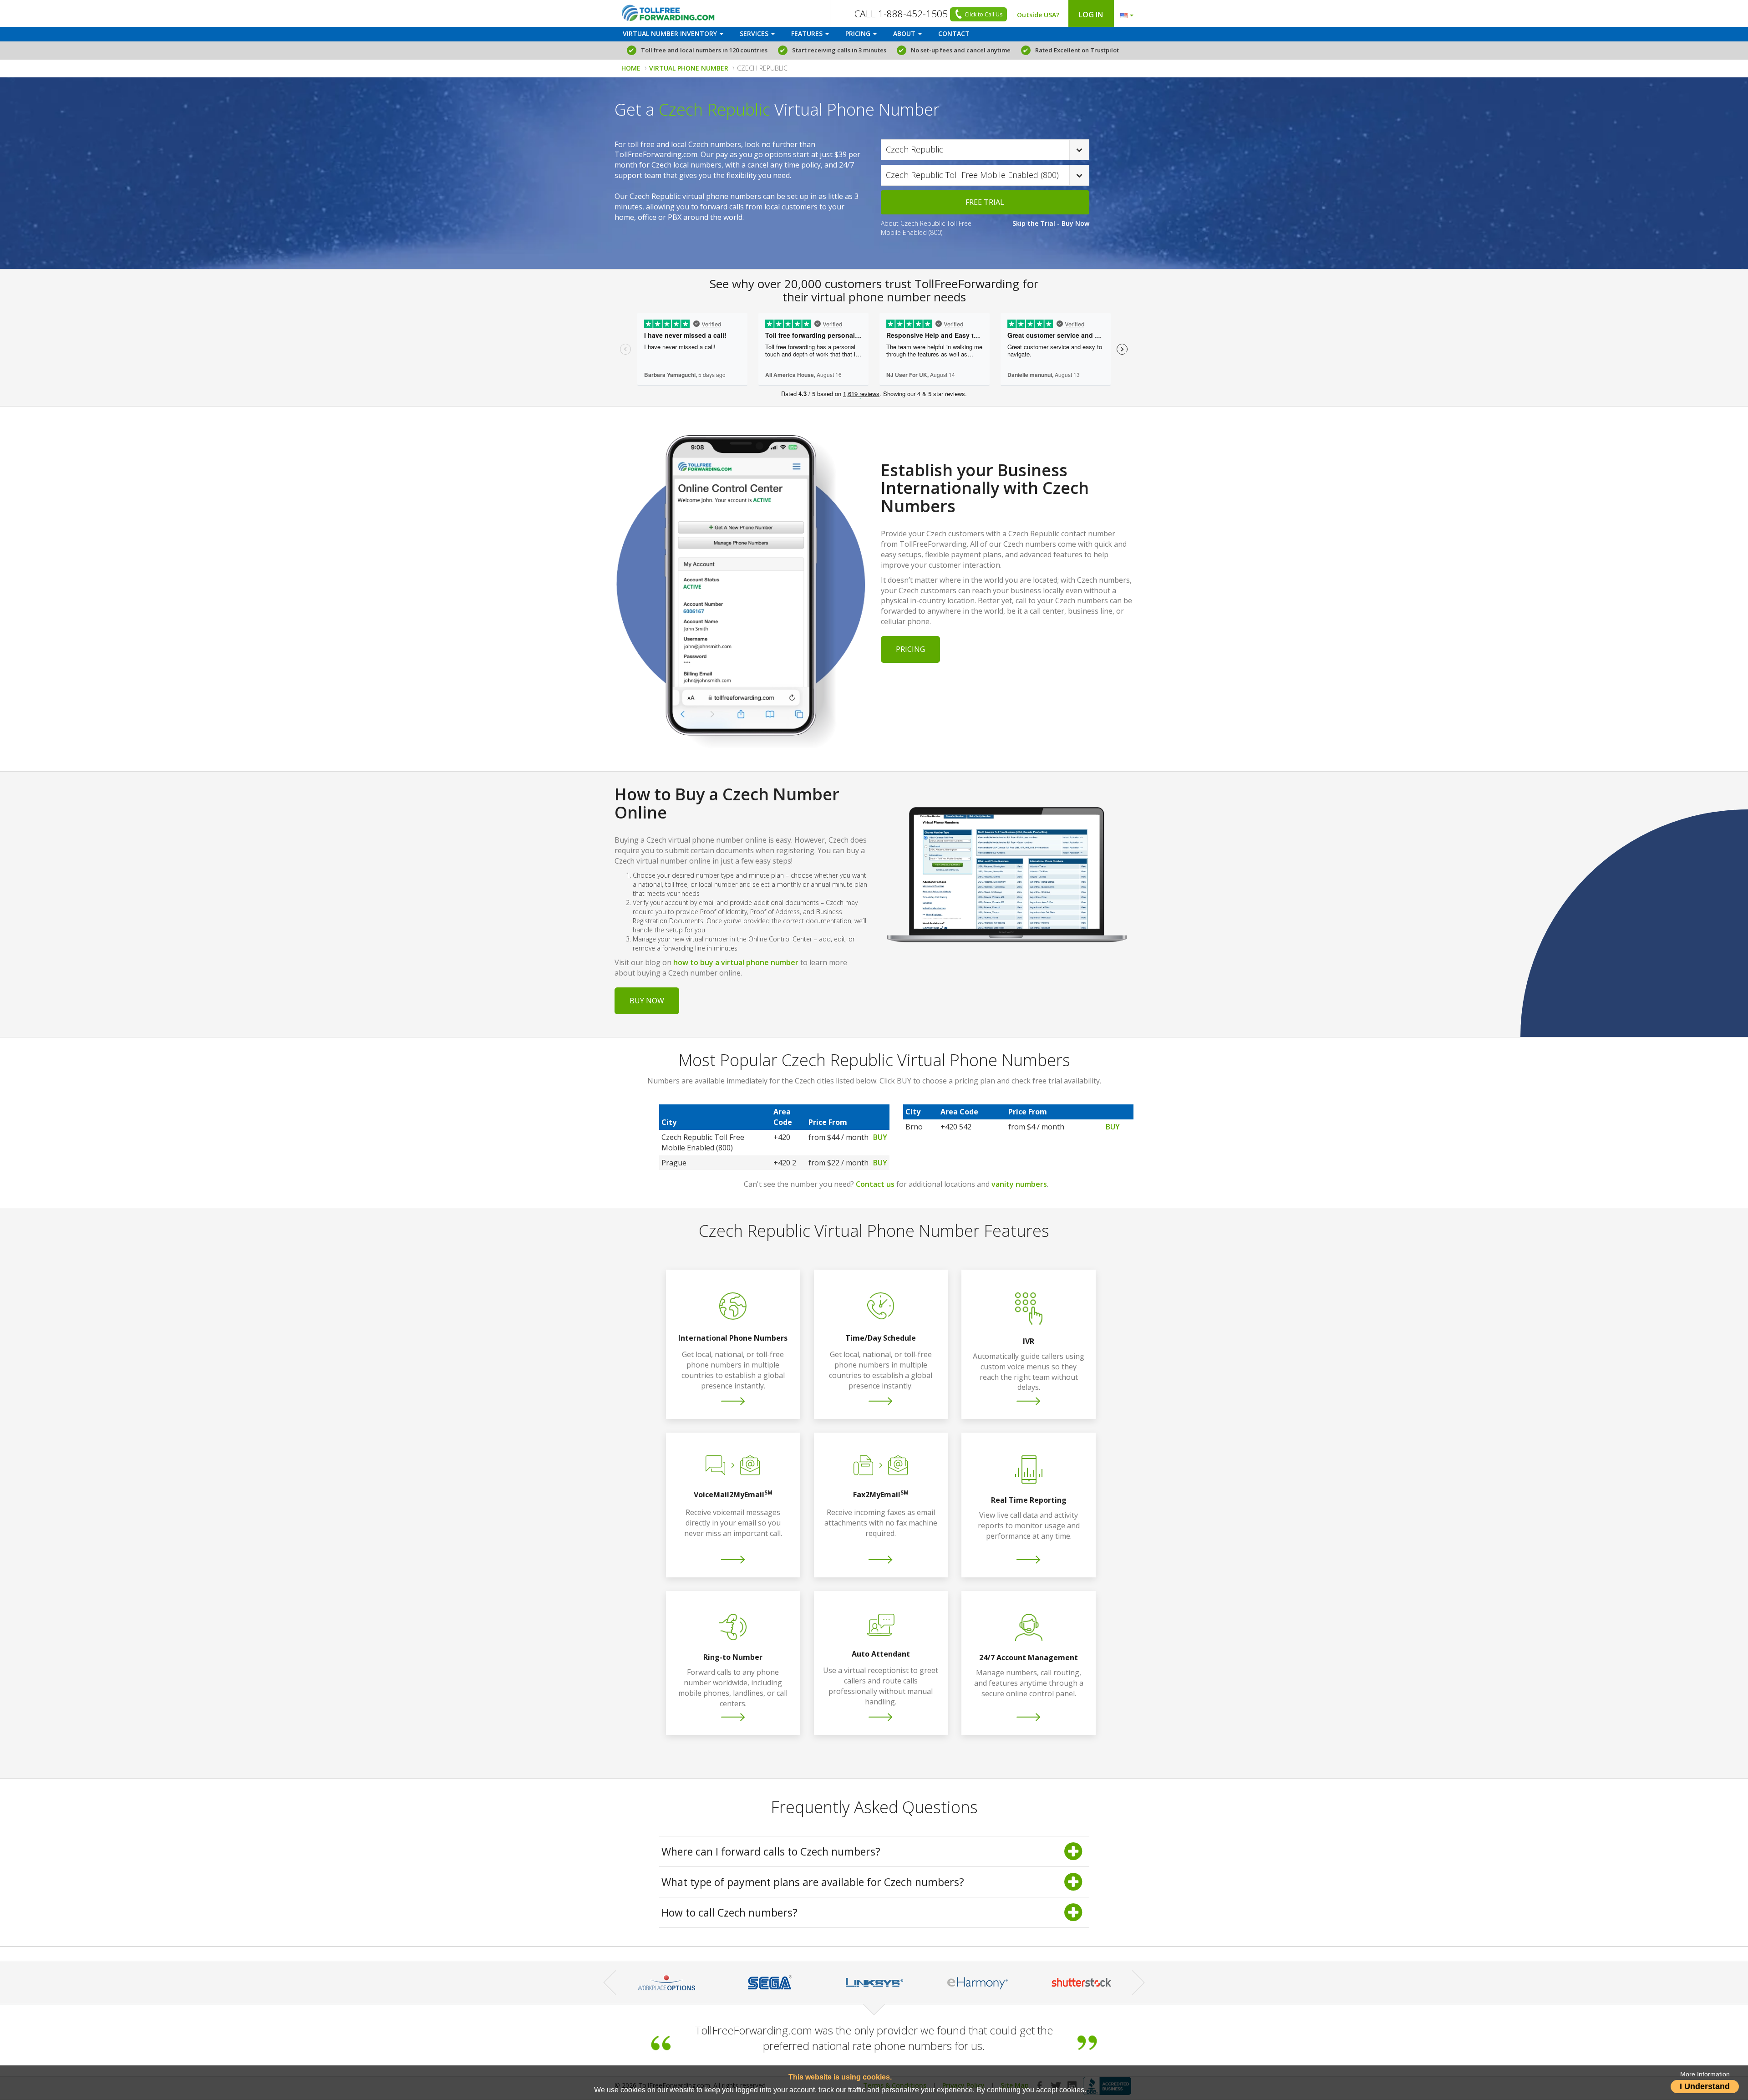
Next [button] (1138, 1982)
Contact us (875, 1184)
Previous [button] (610, 1982)
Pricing (910, 649)
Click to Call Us (983, 14)
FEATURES (808, 33)
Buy (880, 1137)
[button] (1125, 13)
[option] (666, 1983)
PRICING (859, 33)
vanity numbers (1019, 1184)
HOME (631, 68)
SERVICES (755, 33)
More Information (1705, 2074)
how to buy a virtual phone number (736, 962)
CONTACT (954, 33)
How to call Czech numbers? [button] (729, 1912)
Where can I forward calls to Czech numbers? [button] (771, 1851)
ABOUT (905, 33)
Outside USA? (1038, 15)
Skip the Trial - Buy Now (1051, 223)
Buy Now (647, 1001)
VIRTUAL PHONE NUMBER (689, 68)
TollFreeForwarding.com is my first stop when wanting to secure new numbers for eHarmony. (874, 2038)
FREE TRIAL (985, 202)
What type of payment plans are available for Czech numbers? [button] (813, 1882)
